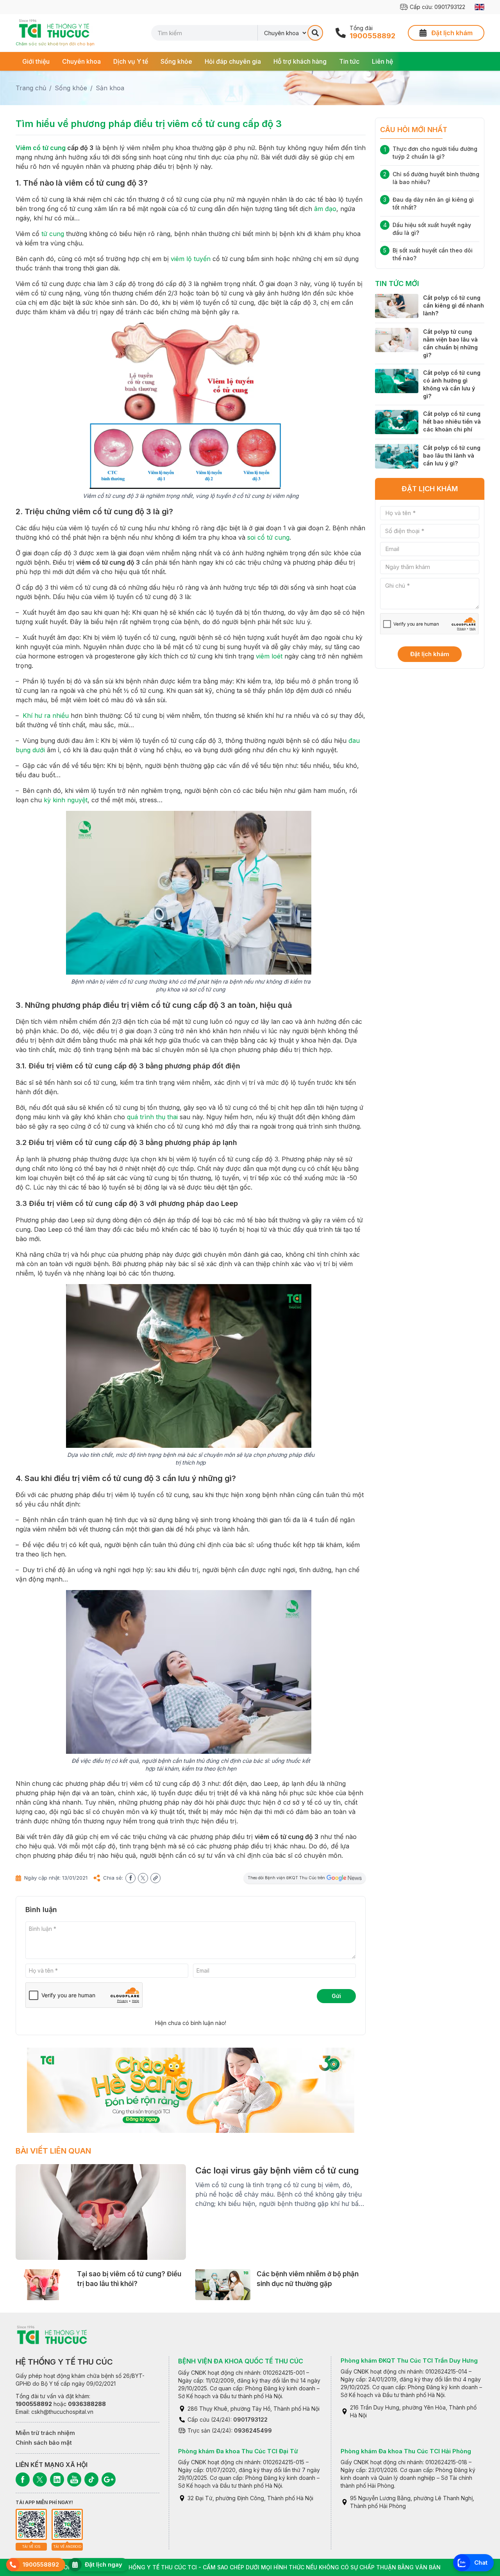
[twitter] (143, 1878)
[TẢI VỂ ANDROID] (67, 2524)
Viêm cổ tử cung (41, 148)
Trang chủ (31, 88)
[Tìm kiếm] (315, 33)
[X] (40, 2479)
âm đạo (325, 209)
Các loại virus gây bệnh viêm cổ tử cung (277, 2170)
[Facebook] (23, 2479)
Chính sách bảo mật (44, 2443)
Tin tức (349, 61)
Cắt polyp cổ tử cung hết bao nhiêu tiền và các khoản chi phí (452, 421)
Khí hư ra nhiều (46, 716)
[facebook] (130, 1878)
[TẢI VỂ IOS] (31, 2524)
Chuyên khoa (81, 61)
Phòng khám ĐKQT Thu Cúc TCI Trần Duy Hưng (409, 2360)
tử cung (53, 234)
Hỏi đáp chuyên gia (233, 61)
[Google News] (109, 2479)
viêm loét (269, 656)
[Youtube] (74, 2479)
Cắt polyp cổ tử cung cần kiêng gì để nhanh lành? (454, 305)
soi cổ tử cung (268, 537)
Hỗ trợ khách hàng (300, 61)
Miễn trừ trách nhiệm (45, 2433)
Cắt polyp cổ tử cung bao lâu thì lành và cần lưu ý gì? (452, 455)
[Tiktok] (91, 2479)
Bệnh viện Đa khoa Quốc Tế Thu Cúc (241, 2361)
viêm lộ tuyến (191, 259)
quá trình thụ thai (152, 1117)
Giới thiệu (36, 61)
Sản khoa (110, 88)
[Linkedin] (57, 2479)
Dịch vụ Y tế (131, 61)
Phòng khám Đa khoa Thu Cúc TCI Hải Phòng (406, 2451)
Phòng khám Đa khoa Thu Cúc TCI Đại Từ (238, 2451)
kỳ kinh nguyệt (66, 800)
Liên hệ (382, 61)
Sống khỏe (176, 61)
